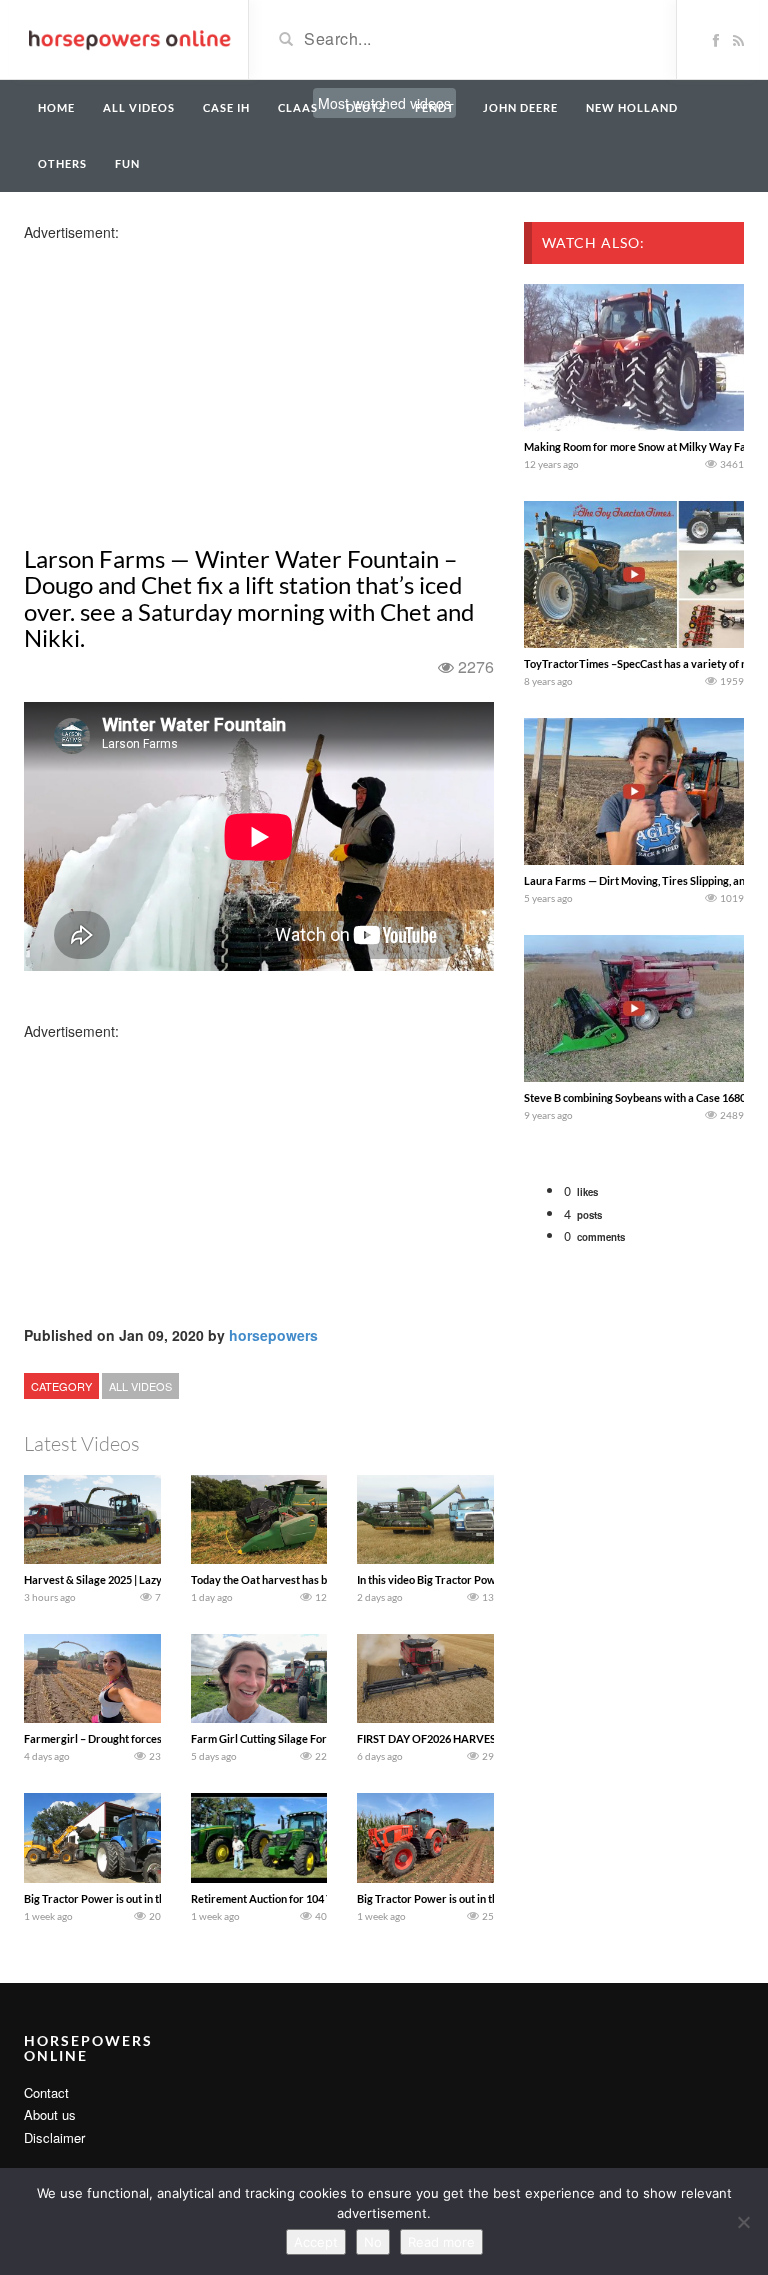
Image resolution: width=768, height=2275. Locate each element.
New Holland (632, 107)
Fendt (435, 107)
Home (56, 107)
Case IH (226, 107)
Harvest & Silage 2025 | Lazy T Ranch (113, 1579)
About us (50, 2114)
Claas (298, 107)
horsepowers (273, 1335)
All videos (139, 107)
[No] (743, 2222)
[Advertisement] (182, 382)
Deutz (366, 107)
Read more (441, 2242)
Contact (46, 2092)
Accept (316, 2242)
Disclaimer (54, 2137)
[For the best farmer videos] (128, 38)
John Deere (520, 107)
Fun (127, 163)
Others (62, 163)
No (373, 2242)
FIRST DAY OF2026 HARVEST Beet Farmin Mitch (476, 1738)
